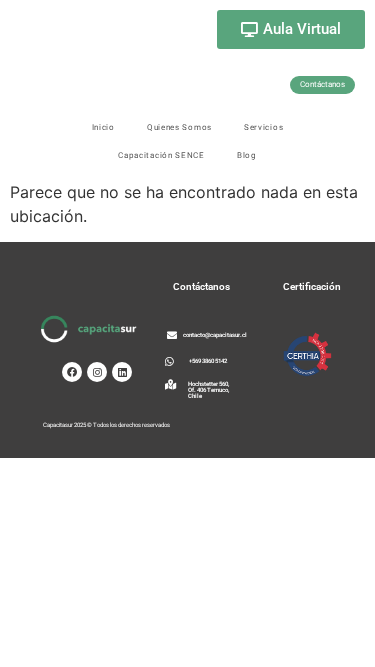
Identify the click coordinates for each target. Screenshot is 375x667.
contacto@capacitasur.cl (215, 334)
